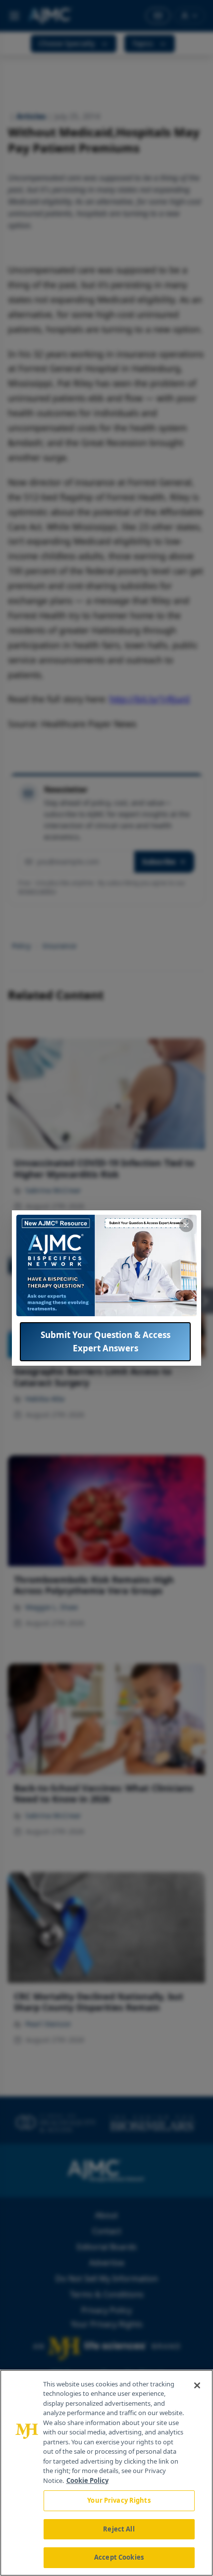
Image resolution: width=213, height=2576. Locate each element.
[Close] (197, 2385)
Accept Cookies (119, 2557)
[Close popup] (186, 1225)
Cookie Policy (87, 2480)
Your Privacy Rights (119, 2500)
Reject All (119, 2529)
